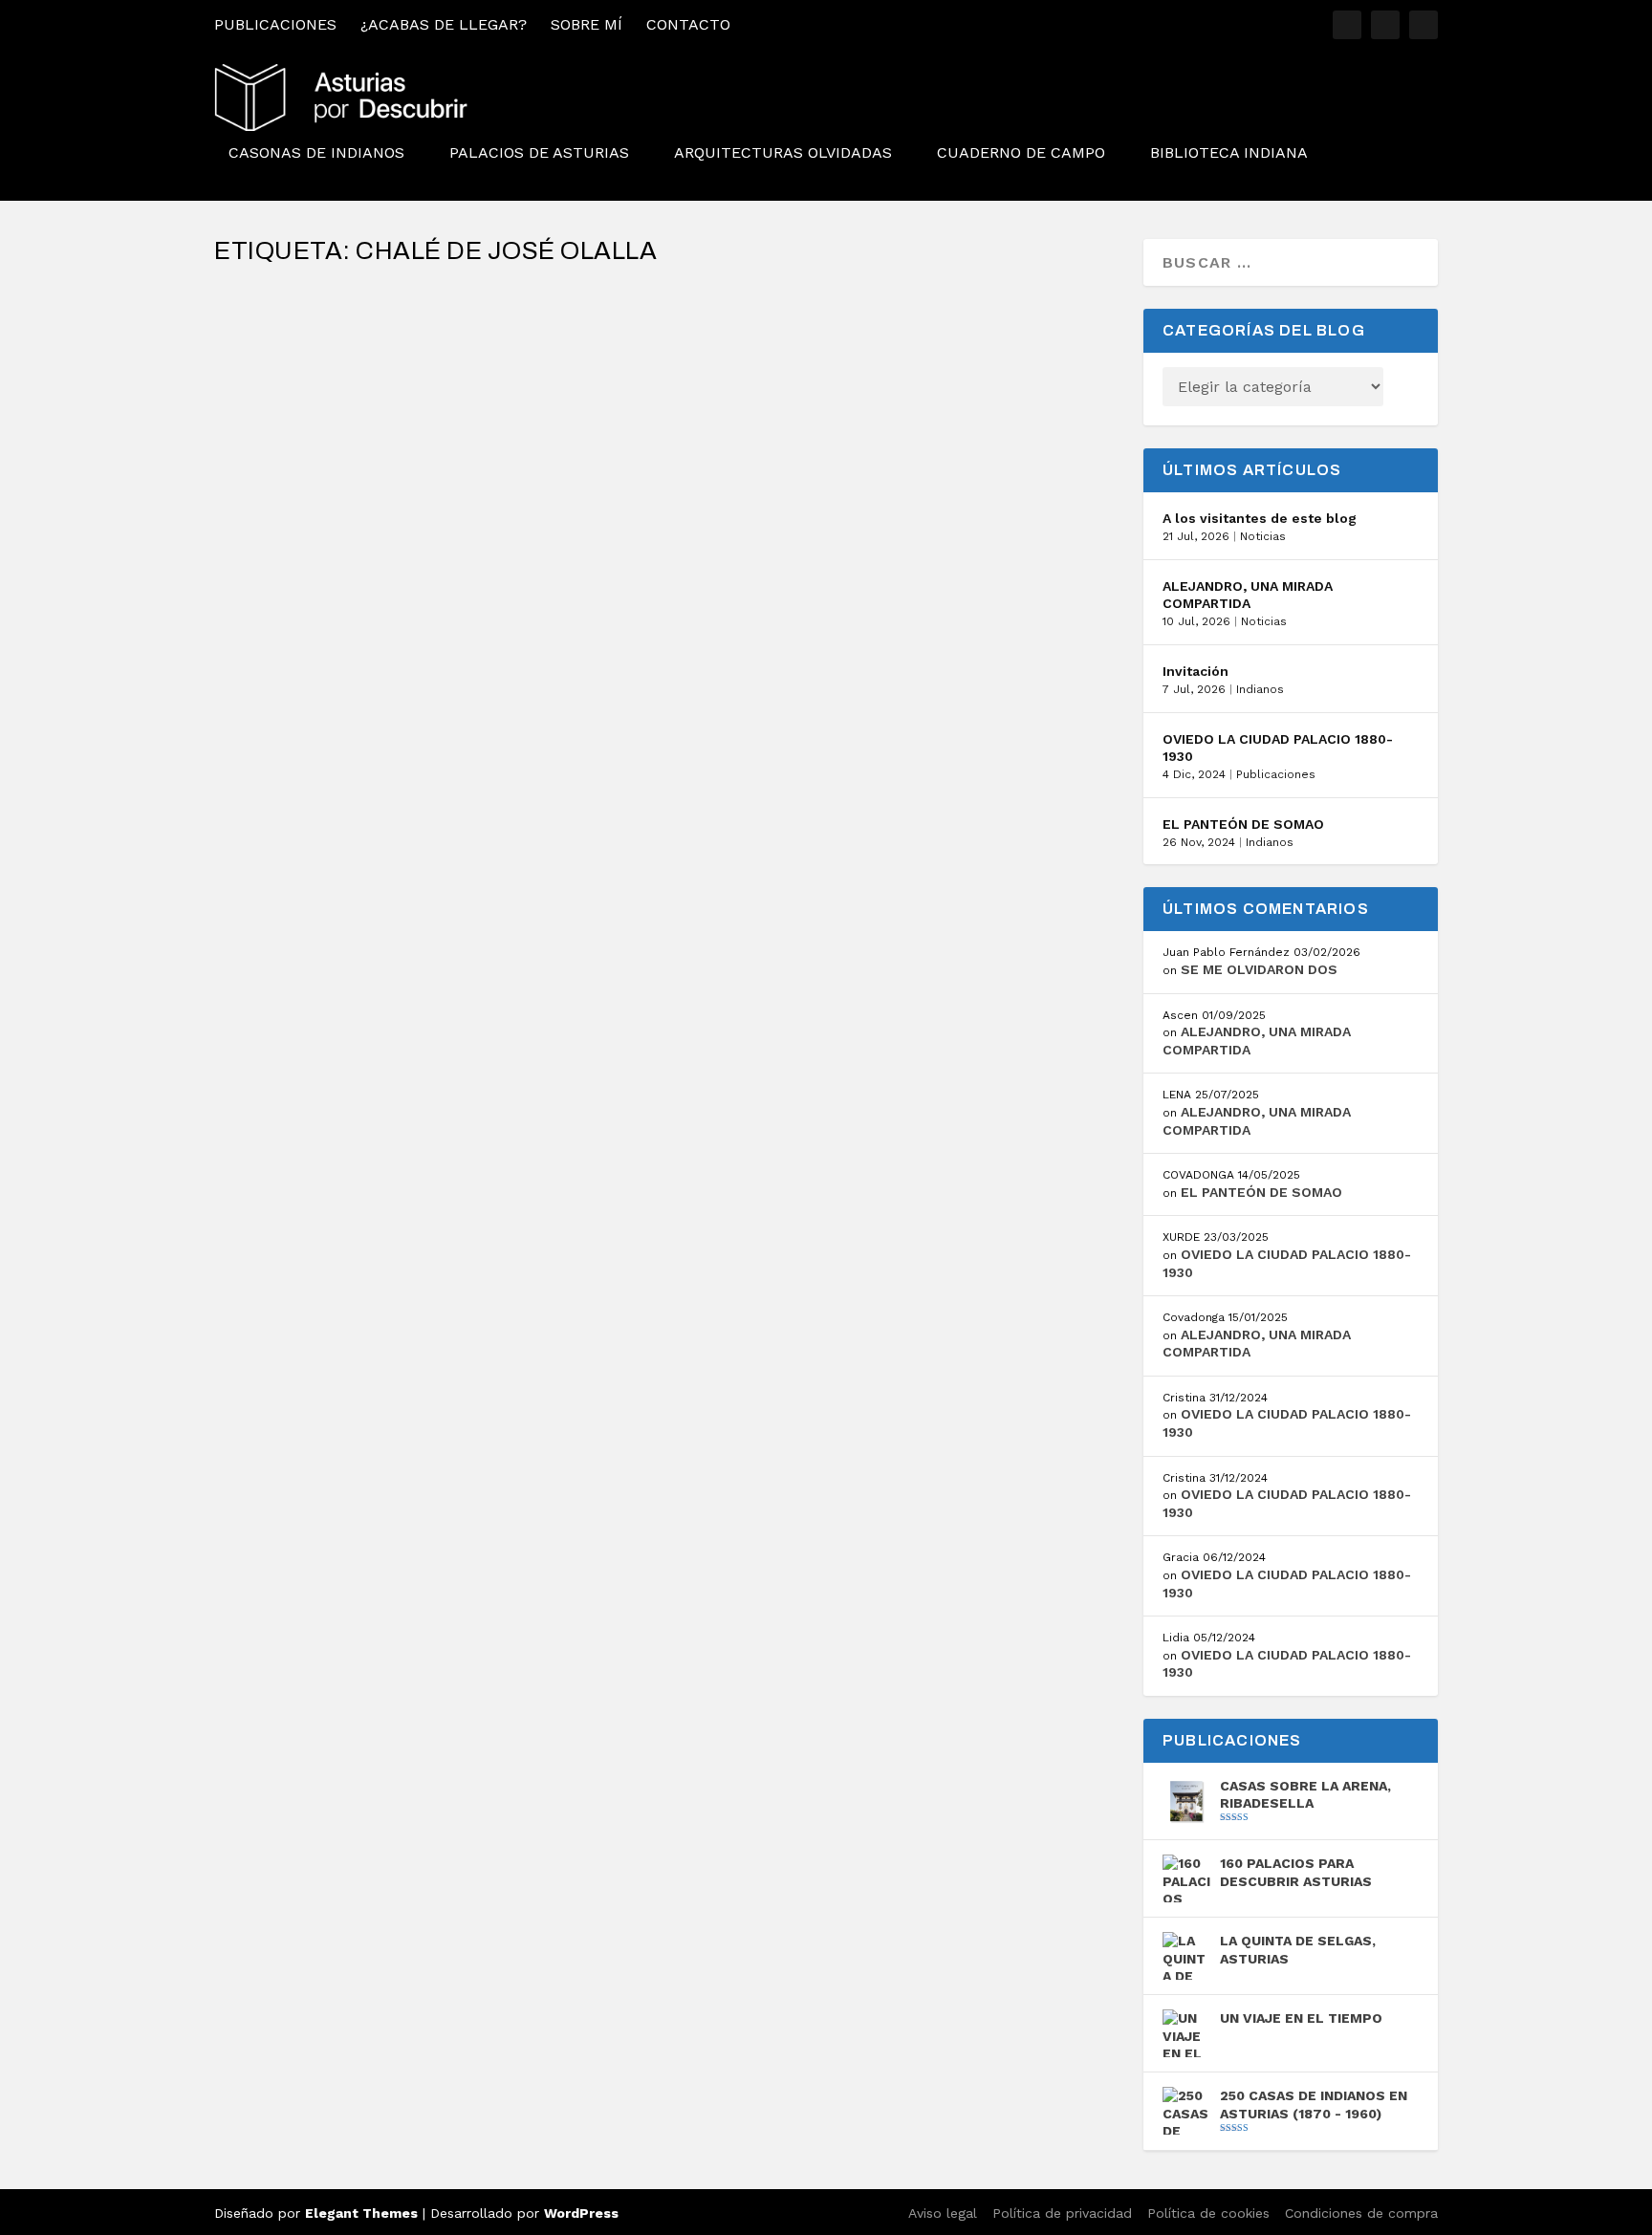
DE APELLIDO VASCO (316, 306)
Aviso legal (943, 2213)
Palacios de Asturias (539, 153)
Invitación (1196, 671)
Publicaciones (275, 24)
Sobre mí (587, 24)
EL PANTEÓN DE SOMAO (1243, 824)
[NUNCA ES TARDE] (667, 488)
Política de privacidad (1062, 2213)
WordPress (581, 2213)
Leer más (283, 414)
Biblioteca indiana (1229, 153)
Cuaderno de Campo (1021, 153)
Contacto (688, 24)
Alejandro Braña (303, 336)
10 (575, 559)
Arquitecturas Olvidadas (783, 153)
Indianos (1260, 689)
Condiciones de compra (1361, 2213)
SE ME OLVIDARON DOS (1259, 969)
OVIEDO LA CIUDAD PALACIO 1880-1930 (1278, 748)
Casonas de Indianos (316, 153)
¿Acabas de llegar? (444, 24)
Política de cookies (1208, 2213)
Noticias (1263, 536)
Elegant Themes (361, 2213)
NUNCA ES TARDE (306, 530)
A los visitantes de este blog (1260, 518)
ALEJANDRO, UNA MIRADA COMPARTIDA (1248, 595)
